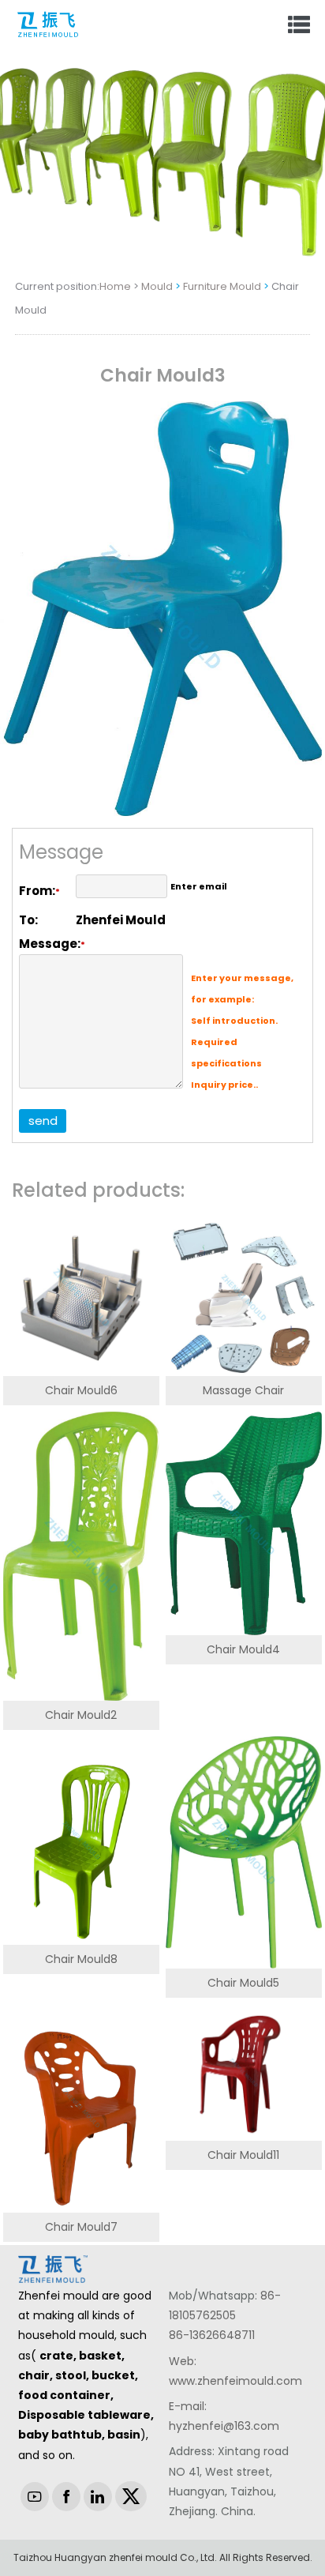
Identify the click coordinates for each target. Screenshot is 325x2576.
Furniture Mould (222, 286)
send (43, 1121)
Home (115, 286)
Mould (157, 286)
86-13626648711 (212, 2335)
